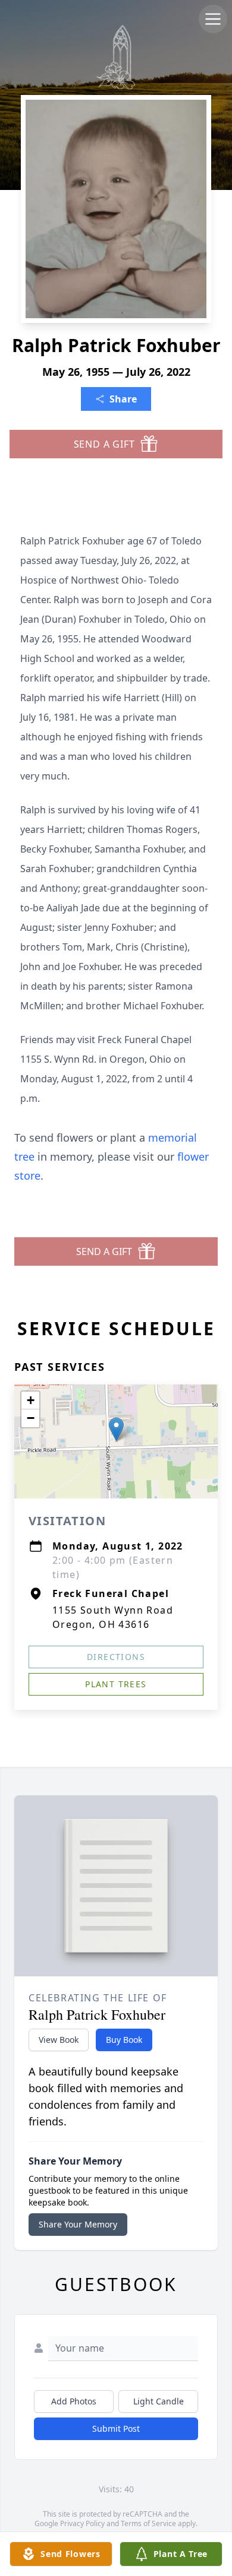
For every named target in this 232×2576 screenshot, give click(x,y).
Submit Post (116, 2428)
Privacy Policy (82, 2523)
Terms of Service (148, 2523)
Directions (116, 1657)
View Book (59, 2040)
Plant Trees (116, 1684)
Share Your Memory (78, 2224)
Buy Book (124, 2040)
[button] (116, 1429)
